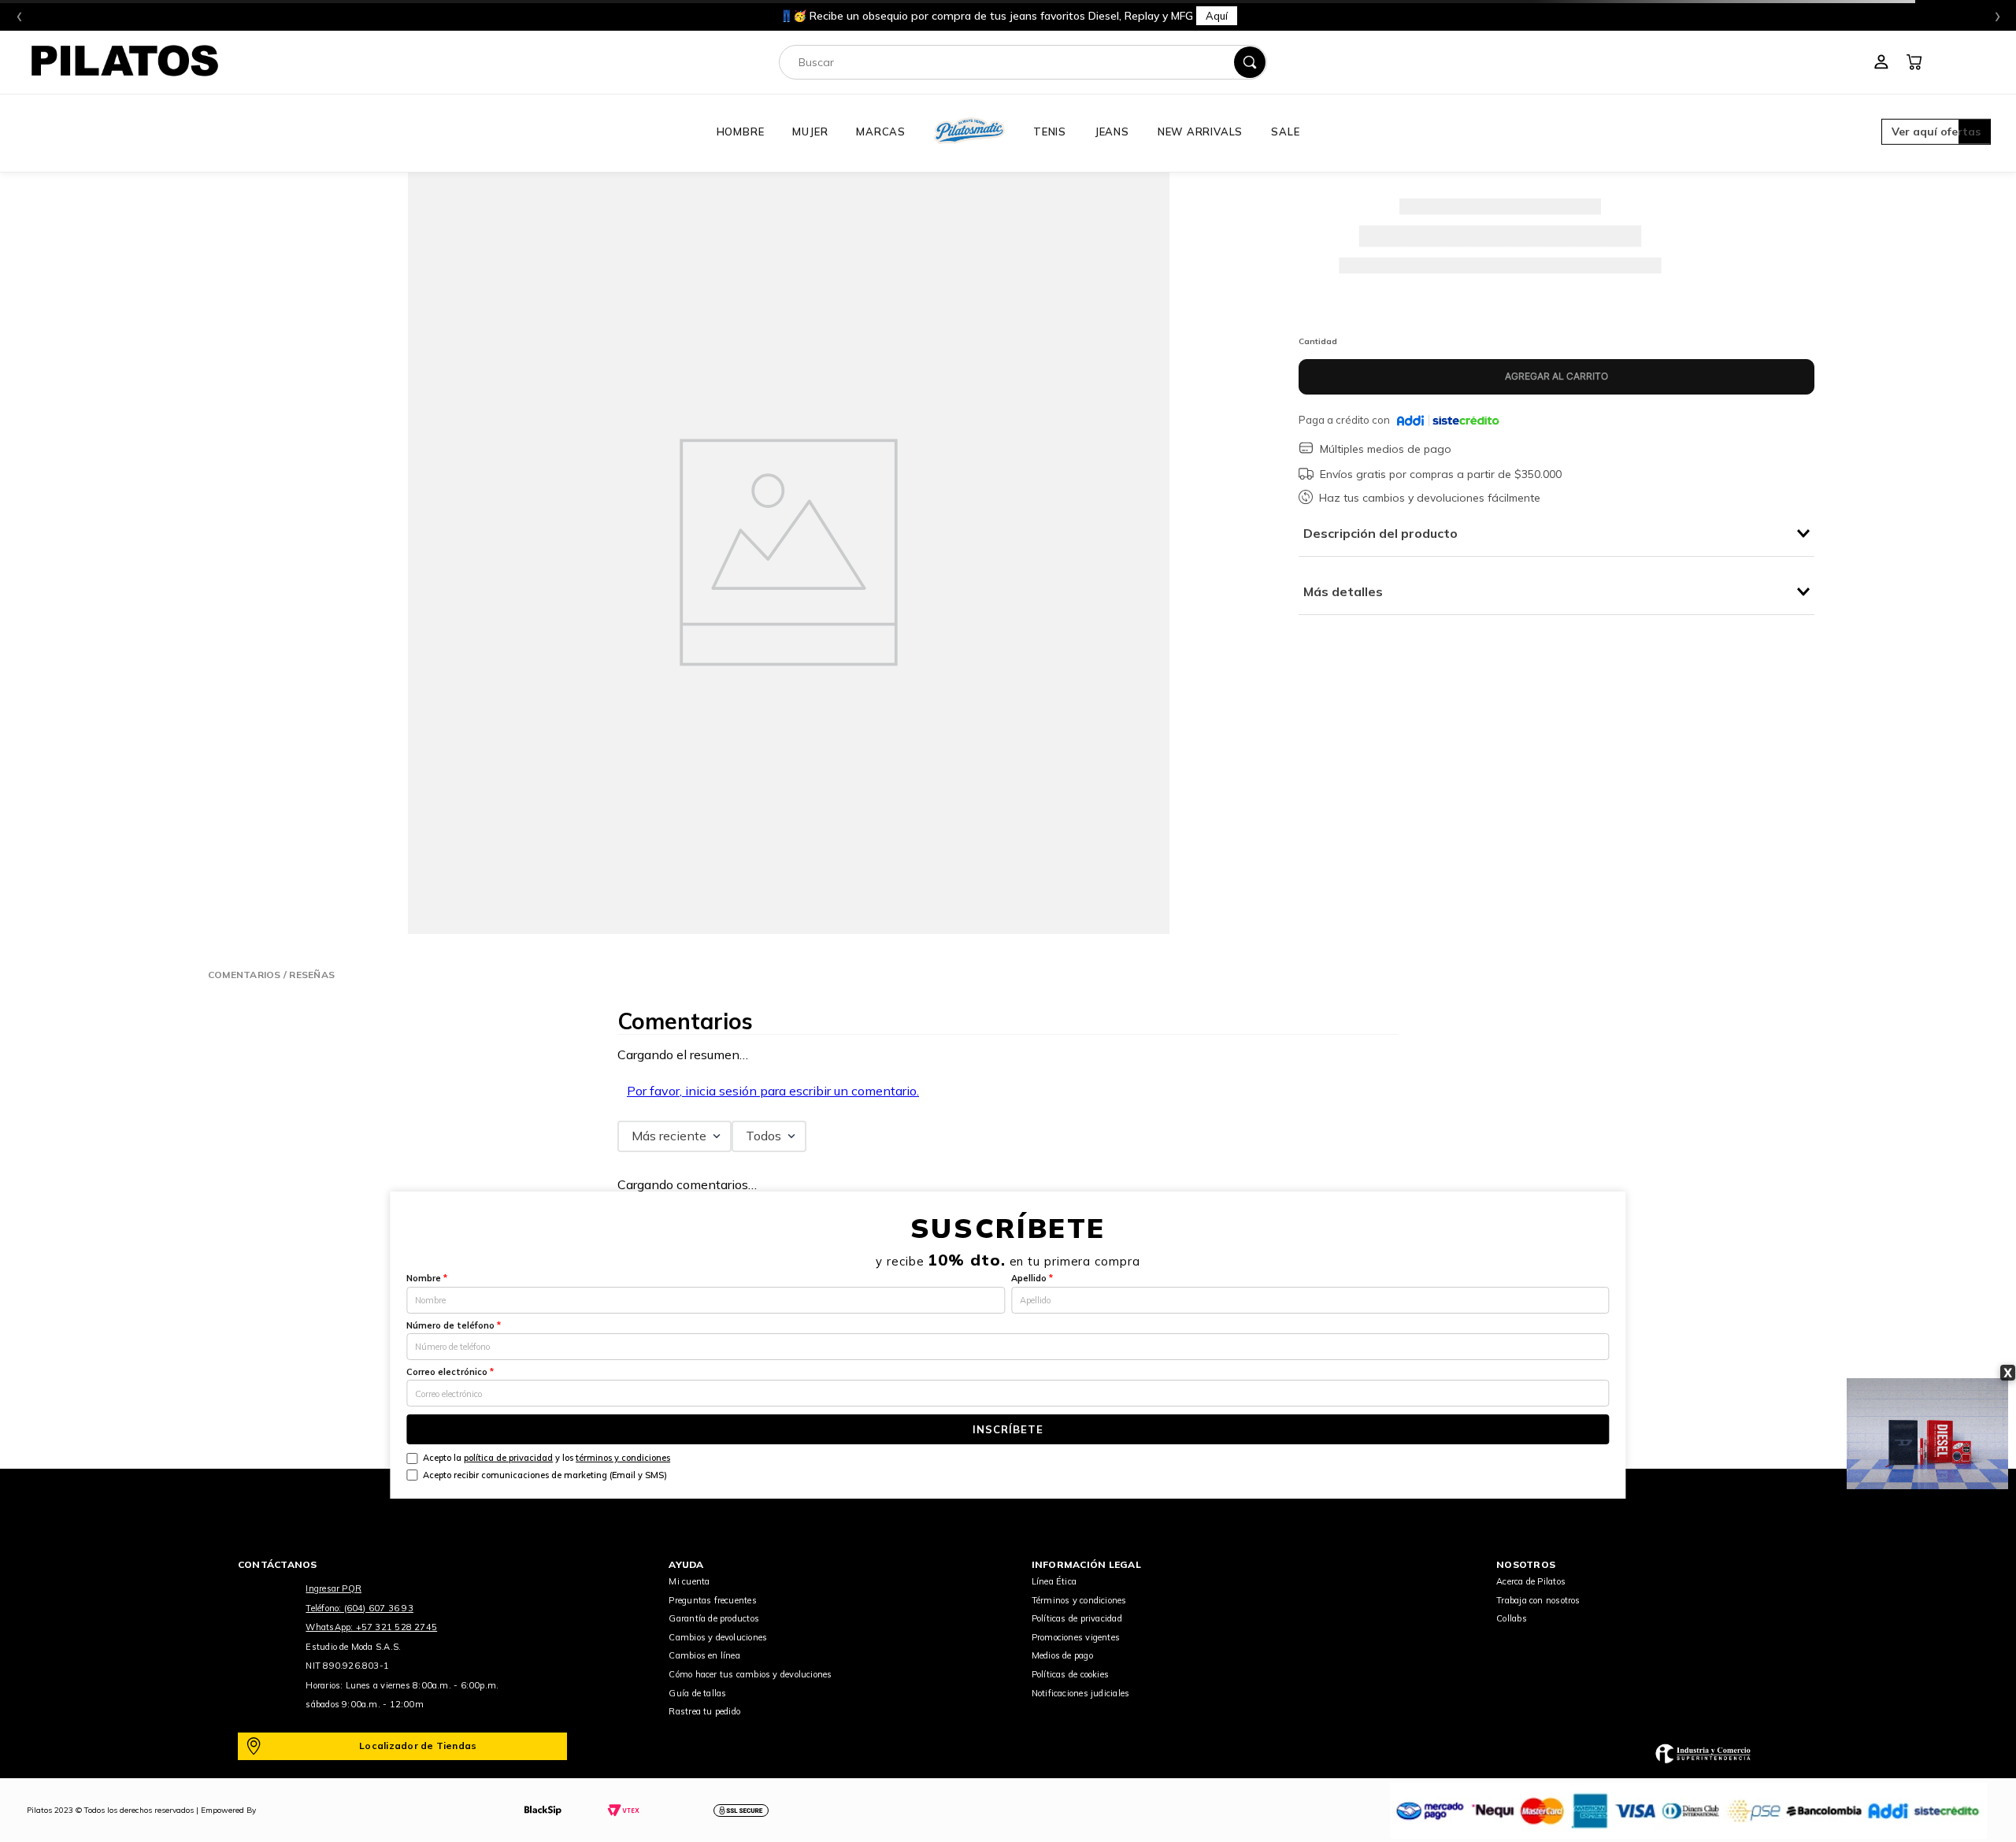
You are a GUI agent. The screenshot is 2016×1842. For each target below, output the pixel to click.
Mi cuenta (689, 1581)
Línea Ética (1054, 1581)
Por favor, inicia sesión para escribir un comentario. (773, 1091)
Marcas (881, 132)
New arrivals (1200, 132)
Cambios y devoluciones (718, 1637)
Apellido (1032, 1278)
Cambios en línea (704, 1655)
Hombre (741, 132)
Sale (1285, 132)
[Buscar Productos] (1250, 62)
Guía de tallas (697, 1693)
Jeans (1112, 132)
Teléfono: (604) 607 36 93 (359, 1608)
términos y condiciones (623, 1458)
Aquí (1217, 16)
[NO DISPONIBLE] (1556, 377)
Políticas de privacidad (1077, 1618)
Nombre (427, 1278)
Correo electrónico (450, 1372)
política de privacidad (508, 1458)
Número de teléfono (454, 1325)
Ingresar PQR (334, 1588)
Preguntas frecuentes (712, 1600)
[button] (1936, 133)
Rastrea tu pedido (704, 1711)
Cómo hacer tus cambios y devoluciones (750, 1674)
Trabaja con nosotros (1538, 1600)
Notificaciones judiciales (1081, 1693)
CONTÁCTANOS (278, 1564)
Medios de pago (1062, 1655)
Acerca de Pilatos (1531, 1581)
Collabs (1512, 1618)
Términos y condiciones (1079, 1600)
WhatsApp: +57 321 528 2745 (371, 1627)
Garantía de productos (714, 1618)
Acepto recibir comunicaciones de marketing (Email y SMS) (545, 1475)
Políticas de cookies (1070, 1674)
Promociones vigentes (1076, 1637)
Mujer (810, 132)
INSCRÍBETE (1008, 1429)
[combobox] (1023, 62)
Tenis (1050, 132)
